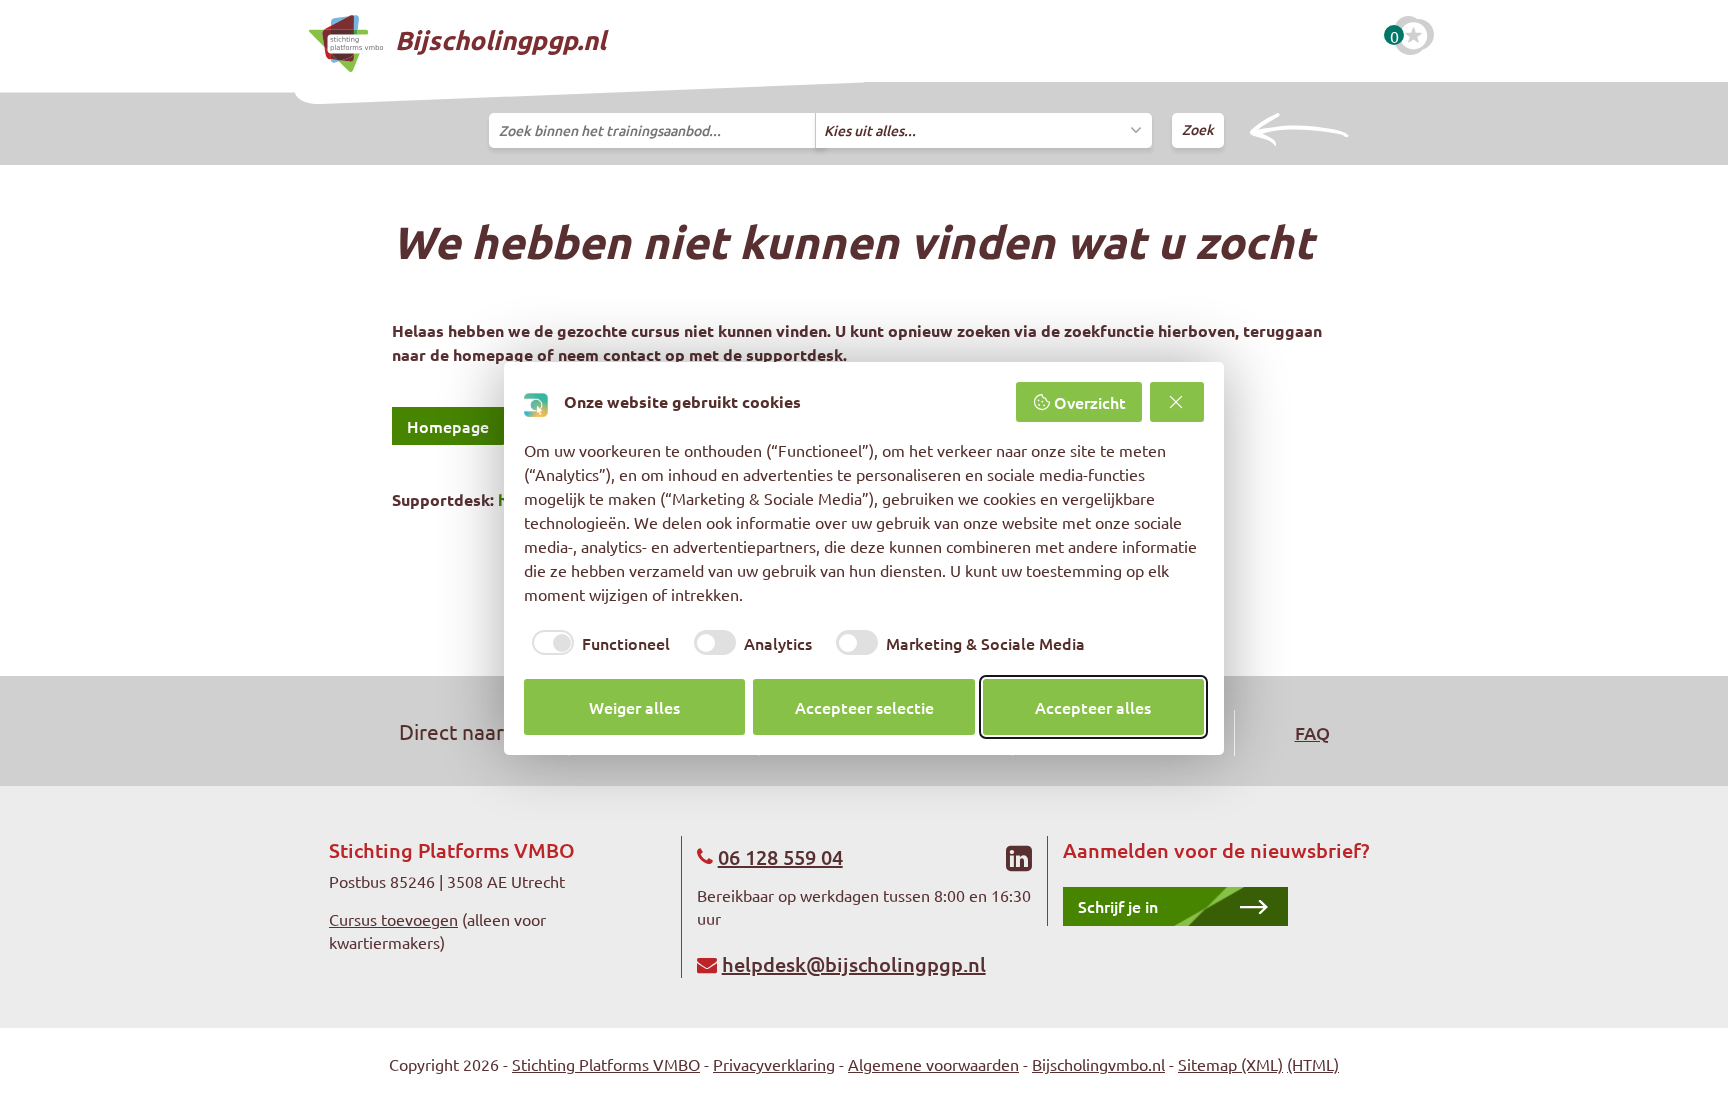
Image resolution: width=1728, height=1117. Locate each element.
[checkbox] (597, 642)
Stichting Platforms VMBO (606, 1064)
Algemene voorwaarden (933, 1064)
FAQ (1312, 732)
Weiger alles (634, 707)
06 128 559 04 (780, 857)
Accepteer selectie (864, 707)
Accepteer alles (1093, 707)
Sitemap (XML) (1230, 1064)
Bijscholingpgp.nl (497, 39)
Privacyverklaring (774, 1064)
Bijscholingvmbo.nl (1098, 1064)
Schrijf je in (1118, 906)
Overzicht (1090, 402)
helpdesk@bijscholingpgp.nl (854, 964)
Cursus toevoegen (393, 919)
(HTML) (1313, 1064)
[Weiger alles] (1177, 402)
